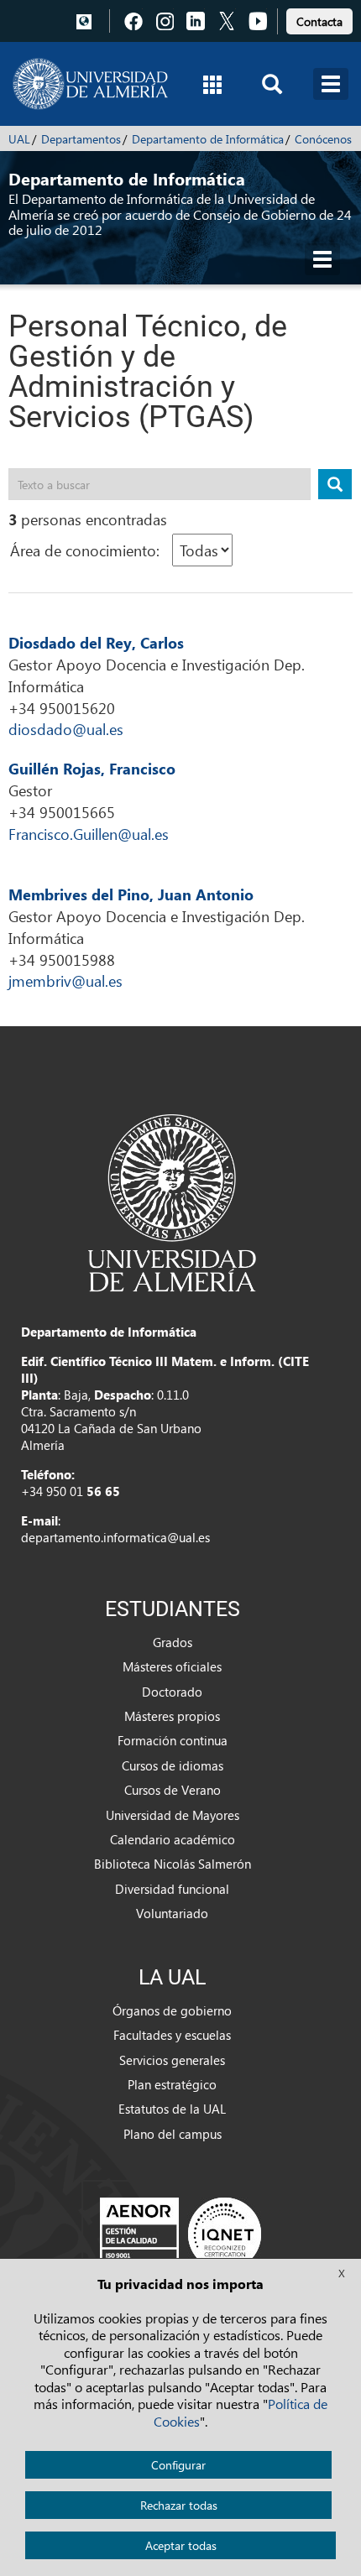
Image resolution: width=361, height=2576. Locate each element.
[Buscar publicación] (335, 484)
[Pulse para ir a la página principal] (90, 84)
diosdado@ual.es (66, 729)
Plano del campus (173, 2134)
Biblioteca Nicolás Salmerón (173, 1864)
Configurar (178, 2465)
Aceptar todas (181, 2545)
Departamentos (81, 139)
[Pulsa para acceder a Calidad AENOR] (180, 2234)
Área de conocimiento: (85, 550)
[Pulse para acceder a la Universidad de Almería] (172, 1202)
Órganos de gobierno (172, 2010)
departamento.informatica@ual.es (115, 1537)
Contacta (319, 21)
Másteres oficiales (172, 1666)
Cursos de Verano (173, 1790)
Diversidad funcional (172, 1889)
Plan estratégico (172, 2084)
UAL (19, 139)
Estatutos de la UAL (172, 2109)
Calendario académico (173, 1839)
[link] (319, 19)
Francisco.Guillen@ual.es (89, 834)
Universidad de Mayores (173, 1815)
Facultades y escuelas (172, 2035)
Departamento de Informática (208, 139)
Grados (173, 1642)
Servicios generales (172, 2060)
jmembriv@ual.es (65, 980)
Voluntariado (172, 1913)
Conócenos (323, 139)
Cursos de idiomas (173, 1765)
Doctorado (172, 1692)
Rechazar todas (179, 2505)
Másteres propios (172, 1716)
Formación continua (173, 1740)
